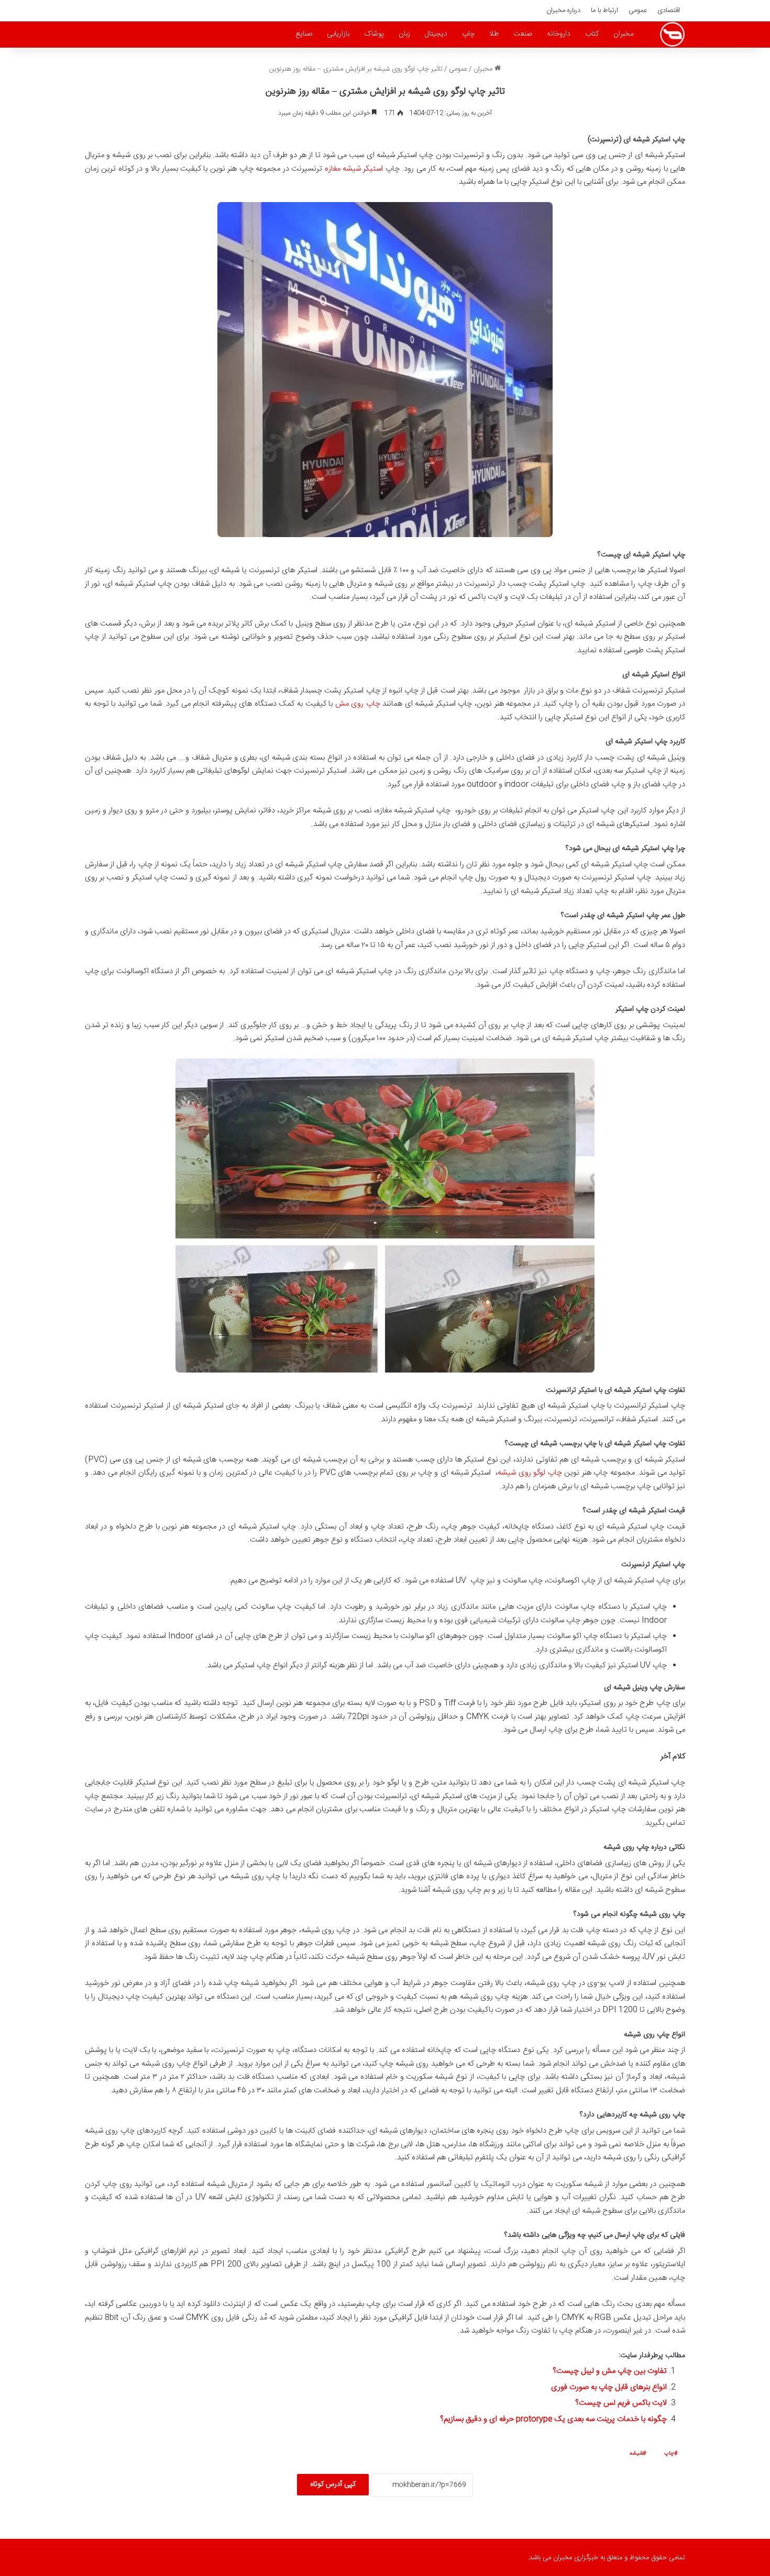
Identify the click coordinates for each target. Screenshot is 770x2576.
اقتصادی (669, 10)
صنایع (304, 34)
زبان (404, 34)
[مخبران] (672, 34)
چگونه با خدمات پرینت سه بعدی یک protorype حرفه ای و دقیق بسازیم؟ (553, 2419)
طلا (494, 34)
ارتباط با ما (604, 10)
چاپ (468, 34)
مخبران (624, 34)
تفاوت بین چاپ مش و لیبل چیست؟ (610, 2371)
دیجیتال (436, 34)
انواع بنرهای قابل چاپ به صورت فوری (609, 2387)
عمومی (638, 10)
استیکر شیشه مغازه (354, 169)
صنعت (523, 34)
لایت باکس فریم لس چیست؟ (621, 2403)
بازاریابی (338, 34)
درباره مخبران (563, 10)
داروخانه (559, 34)
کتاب (592, 34)
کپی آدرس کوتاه (333, 2484)
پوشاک (374, 34)
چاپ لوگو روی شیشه (530, 1473)
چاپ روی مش (358, 704)
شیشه (636, 2454)
